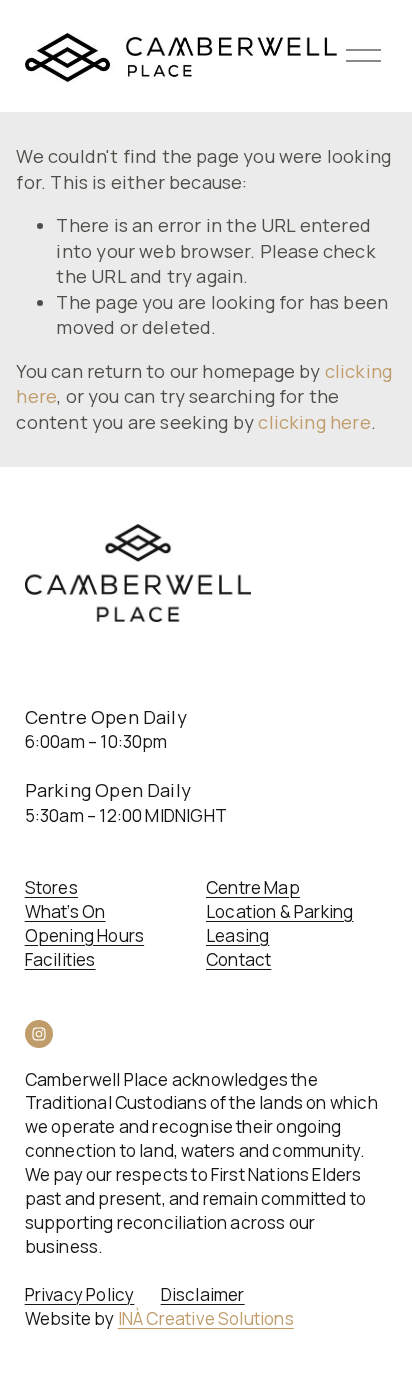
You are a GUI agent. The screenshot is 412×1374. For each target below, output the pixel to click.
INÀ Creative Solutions (206, 1318)
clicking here (314, 422)
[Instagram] (39, 1034)
